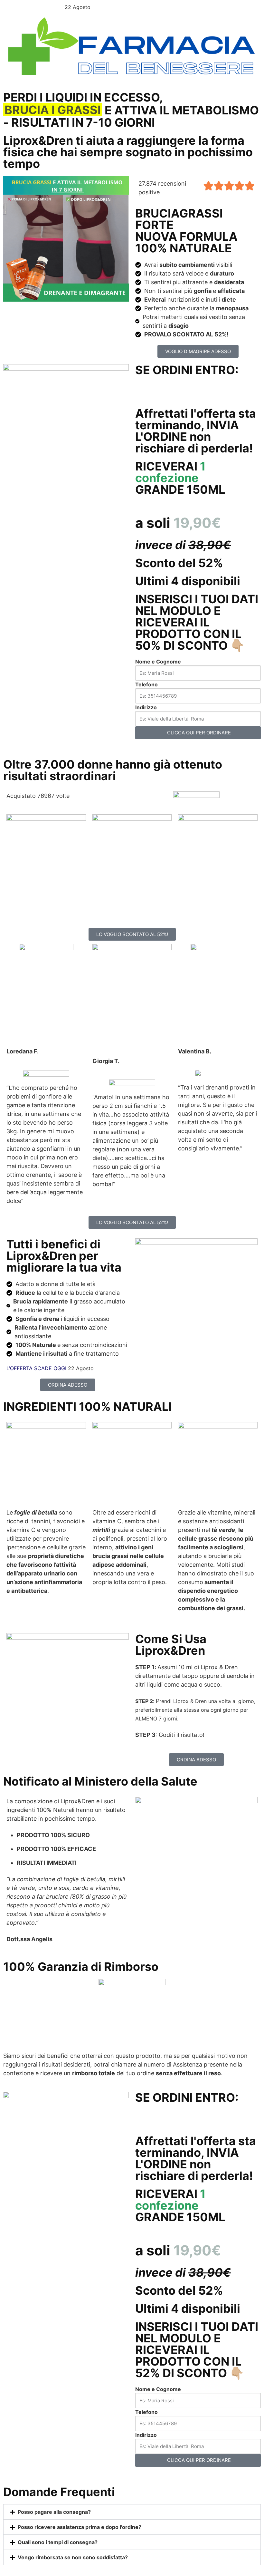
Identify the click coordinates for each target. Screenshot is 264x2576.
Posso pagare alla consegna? (54, 2512)
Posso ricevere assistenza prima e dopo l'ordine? (80, 2527)
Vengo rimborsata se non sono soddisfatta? (73, 2557)
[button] (132, 2512)
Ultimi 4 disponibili (188, 581)
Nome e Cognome (158, 662)
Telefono (146, 684)
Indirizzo (146, 707)
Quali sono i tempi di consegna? (58, 2542)
